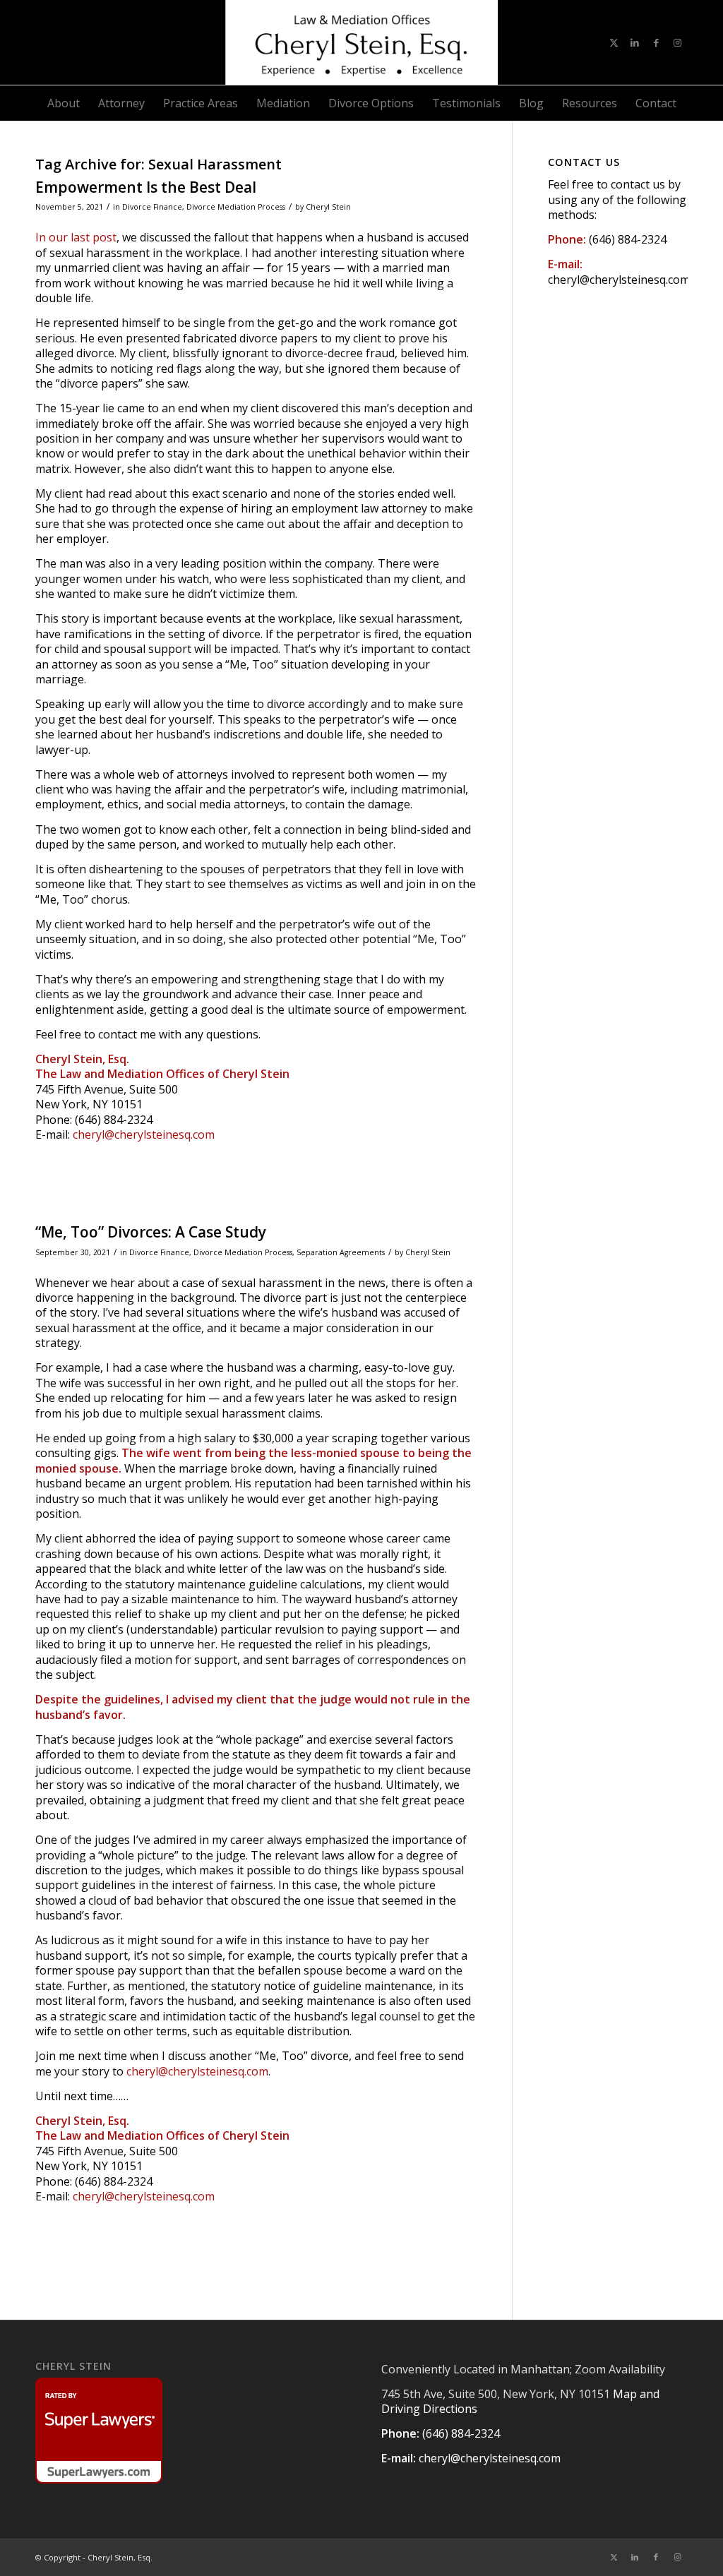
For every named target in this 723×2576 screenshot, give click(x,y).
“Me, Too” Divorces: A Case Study (151, 1232)
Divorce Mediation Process (236, 207)
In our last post (76, 237)
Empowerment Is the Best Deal (146, 187)
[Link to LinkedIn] (635, 42)
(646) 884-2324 (628, 239)
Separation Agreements (341, 1252)
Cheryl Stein (328, 207)
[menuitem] (64, 103)
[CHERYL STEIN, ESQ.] (361, 42)
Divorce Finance (152, 207)
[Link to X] (614, 42)
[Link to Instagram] (677, 42)
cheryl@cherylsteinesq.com (144, 1134)
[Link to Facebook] (656, 42)
